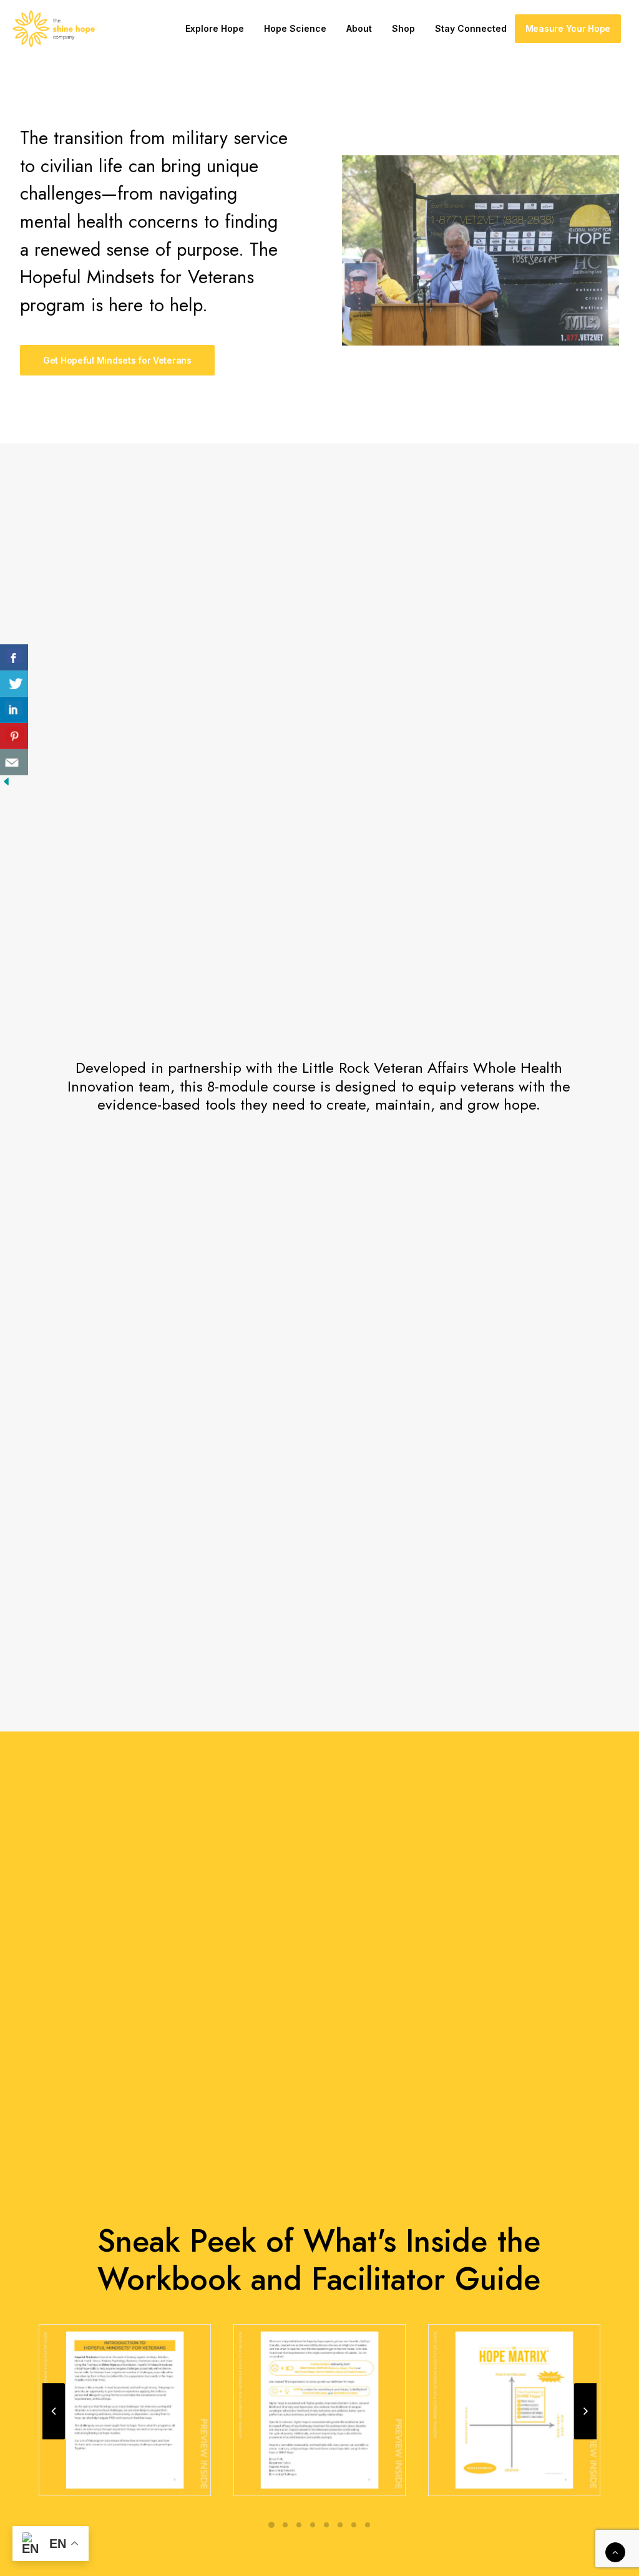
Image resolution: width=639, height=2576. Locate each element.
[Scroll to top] (615, 2551)
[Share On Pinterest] (14, 736)
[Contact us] (14, 762)
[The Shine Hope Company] (55, 29)
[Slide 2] (285, 2525)
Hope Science (295, 28)
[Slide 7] (354, 2525)
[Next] (585, 2439)
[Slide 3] (299, 2525)
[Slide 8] (368, 2525)
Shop (403, 28)
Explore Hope (215, 28)
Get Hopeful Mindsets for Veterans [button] (117, 360)
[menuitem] (215, 29)
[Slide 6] (340, 2525)
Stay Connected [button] (471, 28)
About (359, 28)
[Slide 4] (313, 2525)
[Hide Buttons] (6, 784)
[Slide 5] (326, 2525)
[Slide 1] (271, 2525)
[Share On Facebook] (14, 657)
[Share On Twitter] (14, 684)
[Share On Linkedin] (14, 710)
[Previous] (54, 2439)
